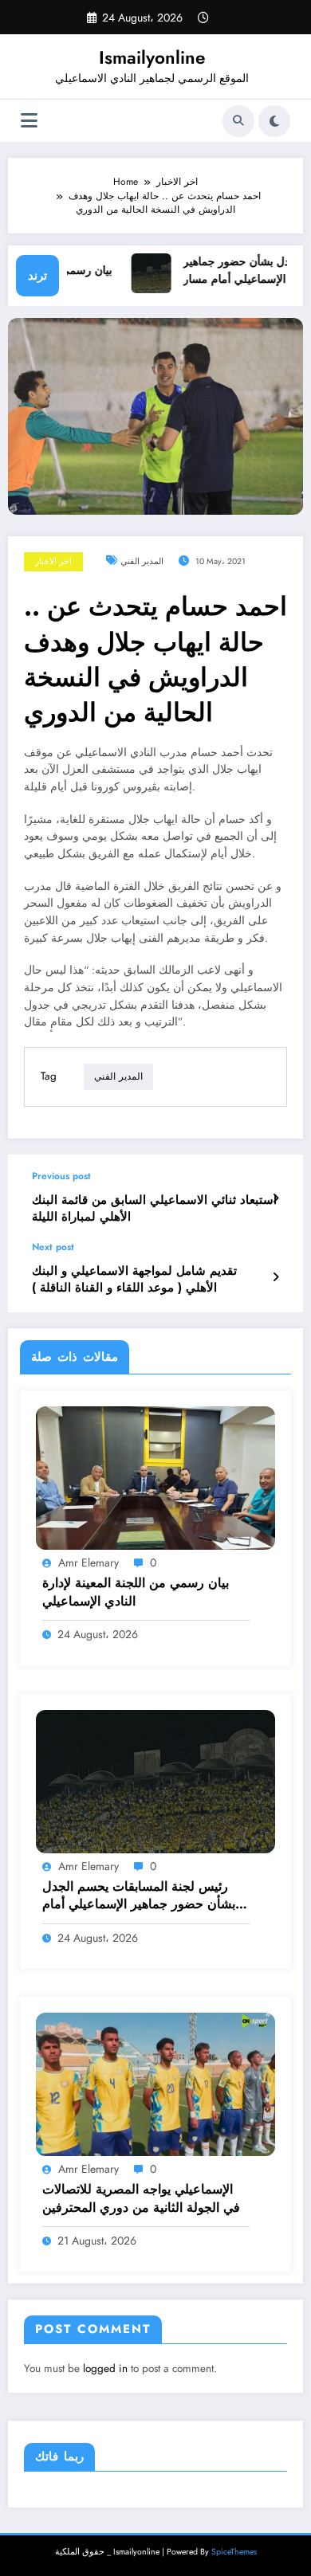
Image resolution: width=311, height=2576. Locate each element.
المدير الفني (142, 561)
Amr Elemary (89, 1562)
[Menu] (29, 121)
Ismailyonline (152, 57)
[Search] (238, 121)
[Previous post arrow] (276, 1198)
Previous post (61, 1176)
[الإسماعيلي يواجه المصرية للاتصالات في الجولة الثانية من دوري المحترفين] (155, 2084)
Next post (53, 1247)
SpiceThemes (234, 2552)
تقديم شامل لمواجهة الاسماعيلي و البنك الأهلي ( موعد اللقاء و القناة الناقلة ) (134, 1280)
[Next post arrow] (276, 1277)
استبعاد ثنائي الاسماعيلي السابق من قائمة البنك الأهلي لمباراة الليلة (154, 1209)
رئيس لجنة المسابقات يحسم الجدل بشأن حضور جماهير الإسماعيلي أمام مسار (139, 1896)
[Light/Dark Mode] (274, 121)
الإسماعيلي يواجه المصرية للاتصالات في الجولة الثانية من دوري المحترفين (141, 2198)
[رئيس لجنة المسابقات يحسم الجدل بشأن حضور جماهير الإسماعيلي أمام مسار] (155, 1780)
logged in (105, 2368)
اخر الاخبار (53, 561)
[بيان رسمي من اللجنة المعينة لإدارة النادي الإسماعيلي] (155, 1477)
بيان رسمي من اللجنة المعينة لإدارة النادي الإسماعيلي (136, 1592)
